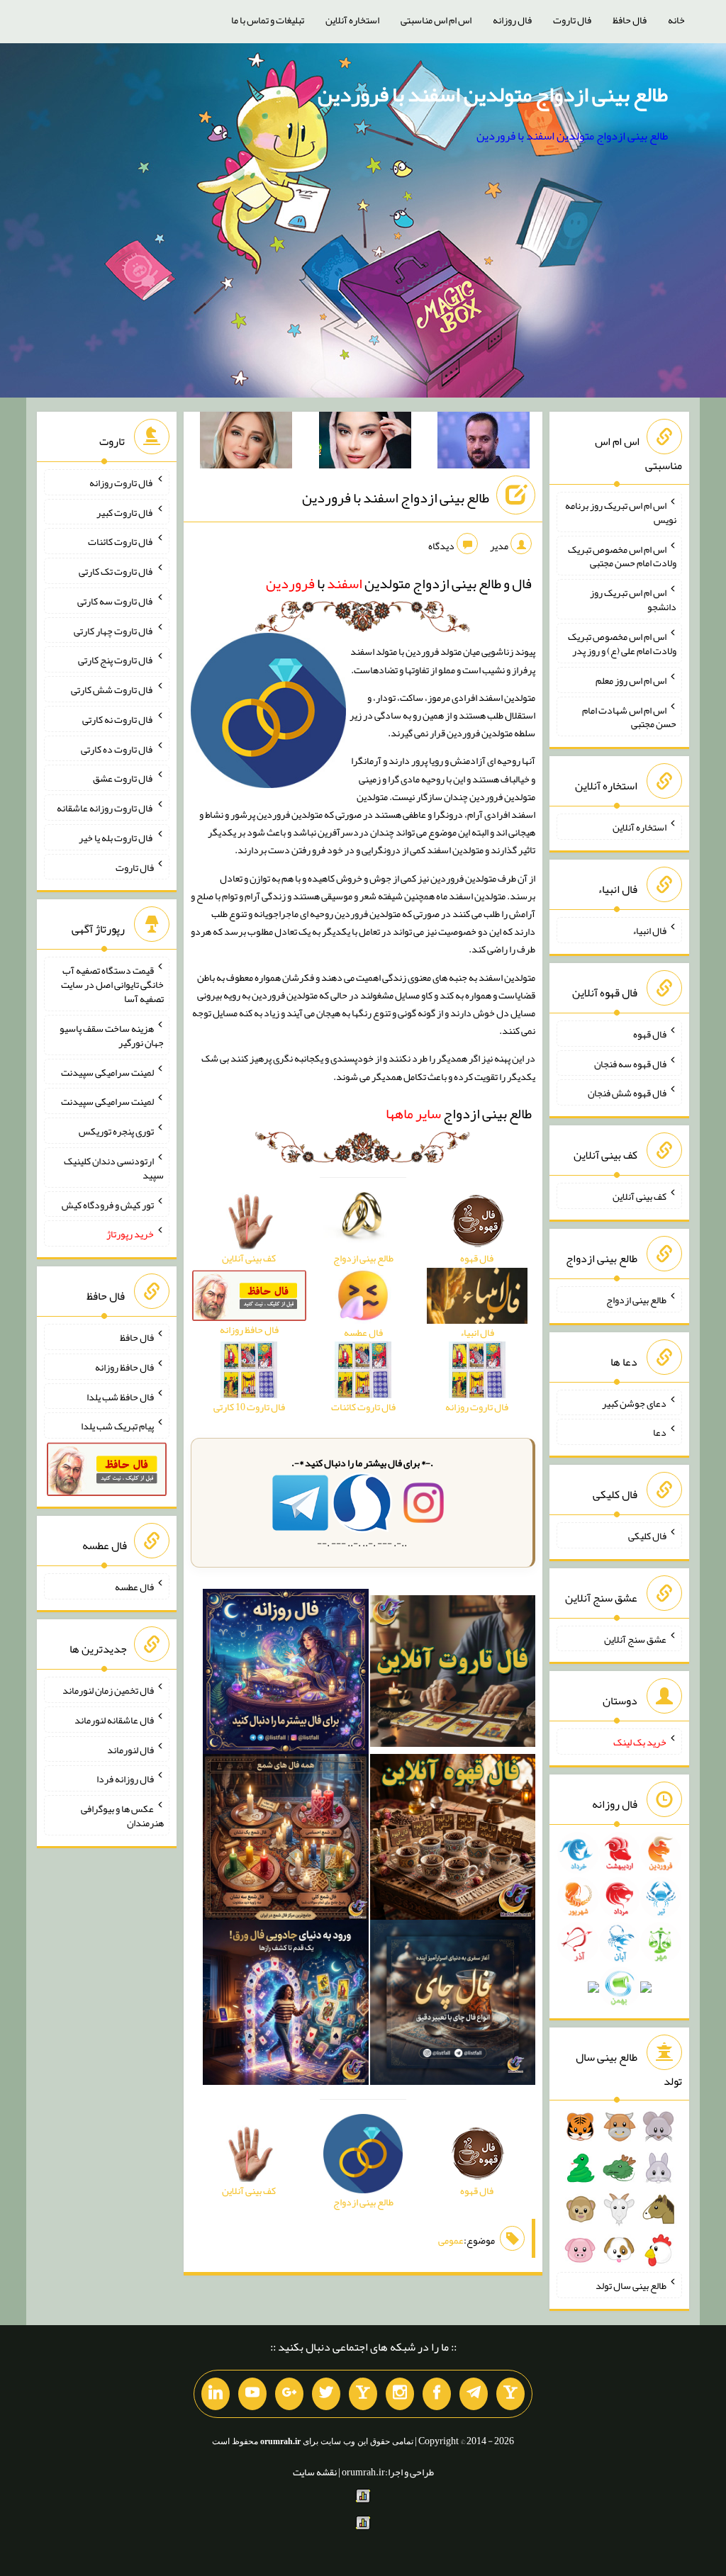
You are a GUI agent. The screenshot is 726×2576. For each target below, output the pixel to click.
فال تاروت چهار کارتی (114, 630)
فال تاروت (572, 20)
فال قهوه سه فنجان (630, 1063)
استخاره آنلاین (352, 20)
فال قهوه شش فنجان (627, 1093)
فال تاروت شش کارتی (112, 690)
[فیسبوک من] (437, 2394)
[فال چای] (453, 2006)
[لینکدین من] (216, 2394)
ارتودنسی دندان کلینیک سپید (114, 1168)
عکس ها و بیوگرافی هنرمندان (122, 1816)
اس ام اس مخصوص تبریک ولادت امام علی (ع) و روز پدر (622, 643)
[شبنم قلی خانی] (246, 443)
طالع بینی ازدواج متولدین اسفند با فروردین (493, 94)
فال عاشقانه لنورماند (114, 1720)
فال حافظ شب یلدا (120, 1396)
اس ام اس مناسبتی (436, 20)
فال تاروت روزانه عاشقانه (105, 808)
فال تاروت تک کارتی (116, 571)
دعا (660, 1432)
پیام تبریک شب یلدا (117, 1426)
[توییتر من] (326, 2394)
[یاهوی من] (510, 2394)
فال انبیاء (649, 930)
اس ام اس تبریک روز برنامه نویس (621, 512)
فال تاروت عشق (123, 778)
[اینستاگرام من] (400, 2394)
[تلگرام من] (474, 2394)
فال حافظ (630, 20)
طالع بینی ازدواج (459, 1113)
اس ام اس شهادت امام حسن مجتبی (629, 716)
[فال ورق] (286, 2006)
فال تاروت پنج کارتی (116, 660)
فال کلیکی (647, 1536)
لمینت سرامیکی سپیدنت (107, 1072)
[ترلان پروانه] (365, 443)
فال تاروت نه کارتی (118, 719)
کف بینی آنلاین (640, 1196)
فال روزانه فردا (125, 1779)
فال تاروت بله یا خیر (116, 838)
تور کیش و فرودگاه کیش (108, 1204)
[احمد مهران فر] (484, 443)
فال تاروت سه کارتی (116, 601)
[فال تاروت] (453, 1675)
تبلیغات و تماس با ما (268, 20)
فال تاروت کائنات (121, 541)
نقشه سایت (315, 2472)
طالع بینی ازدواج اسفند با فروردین (396, 497)
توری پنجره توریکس (116, 1131)
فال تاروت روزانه (122, 483)
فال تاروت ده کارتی (117, 748)
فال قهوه (650, 1034)
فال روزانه (512, 20)
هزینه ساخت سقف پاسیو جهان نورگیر (112, 1035)
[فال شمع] (286, 1840)
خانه (676, 20)
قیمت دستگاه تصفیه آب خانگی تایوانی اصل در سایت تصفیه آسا (112, 984)
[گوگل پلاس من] (289, 2394)
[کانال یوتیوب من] (252, 2394)
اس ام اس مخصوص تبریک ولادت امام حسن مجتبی (622, 556)
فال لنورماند (130, 1749)
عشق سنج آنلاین (635, 1638)
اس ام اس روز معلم (631, 680)
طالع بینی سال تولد (631, 2285)
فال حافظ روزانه (124, 1367)
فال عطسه (134, 1587)
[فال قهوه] (453, 1840)
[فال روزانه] (286, 1675)
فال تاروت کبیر (125, 512)
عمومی (451, 2240)
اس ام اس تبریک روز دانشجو (633, 600)
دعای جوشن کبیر (634, 1402)
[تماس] (363, 2394)
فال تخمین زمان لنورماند (108, 1690)
